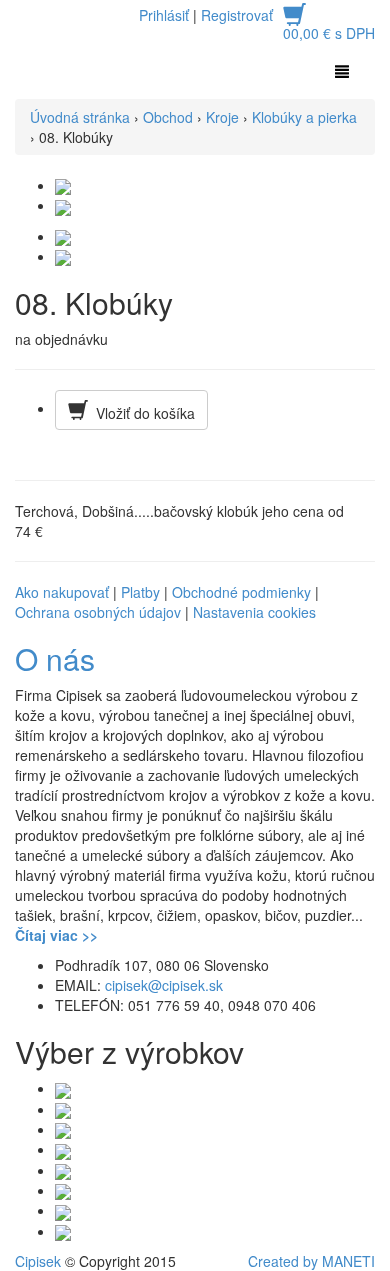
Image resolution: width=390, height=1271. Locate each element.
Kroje (222, 117)
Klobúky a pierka (304, 117)
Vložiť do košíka (141, 413)
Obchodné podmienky (241, 592)
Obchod (168, 117)
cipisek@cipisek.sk (162, 985)
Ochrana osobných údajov (98, 612)
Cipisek (38, 1261)
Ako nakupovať (62, 592)
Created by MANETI (311, 1261)
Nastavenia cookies (254, 612)
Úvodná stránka (80, 117)
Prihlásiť (164, 15)
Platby (140, 592)
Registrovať (237, 15)
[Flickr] (63, 1088)
